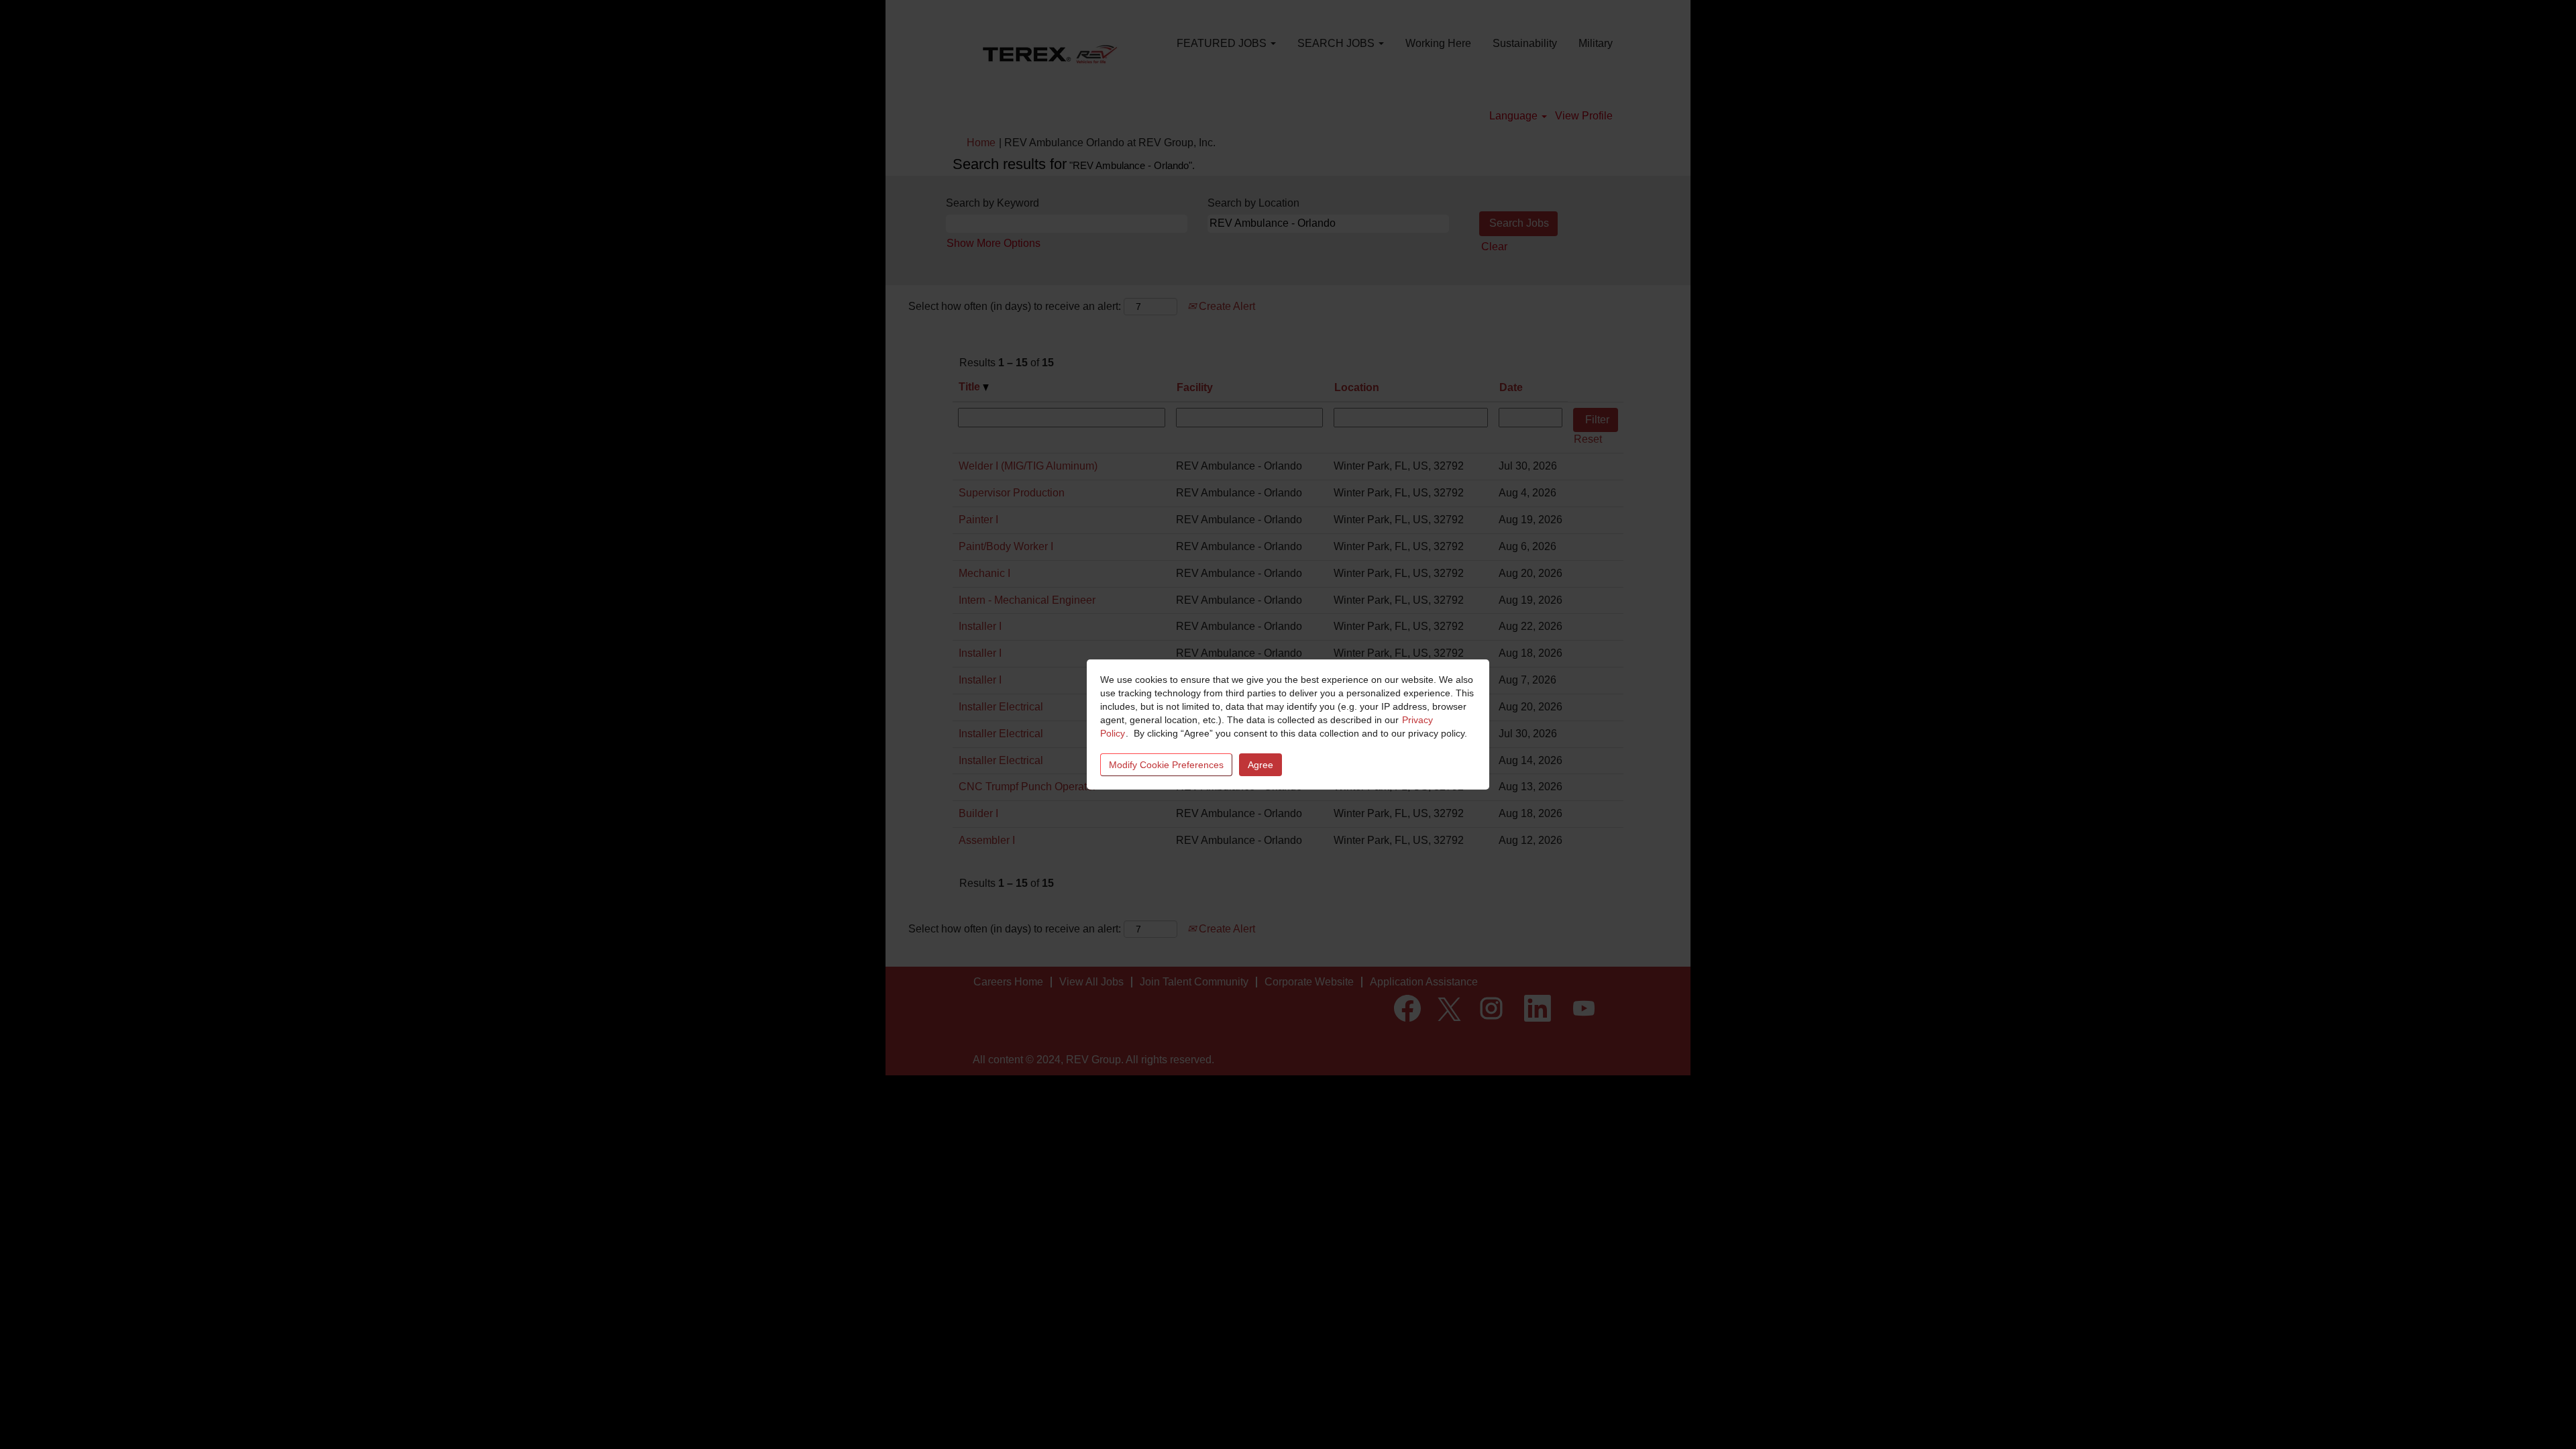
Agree (1260, 765)
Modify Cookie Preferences (1166, 765)
